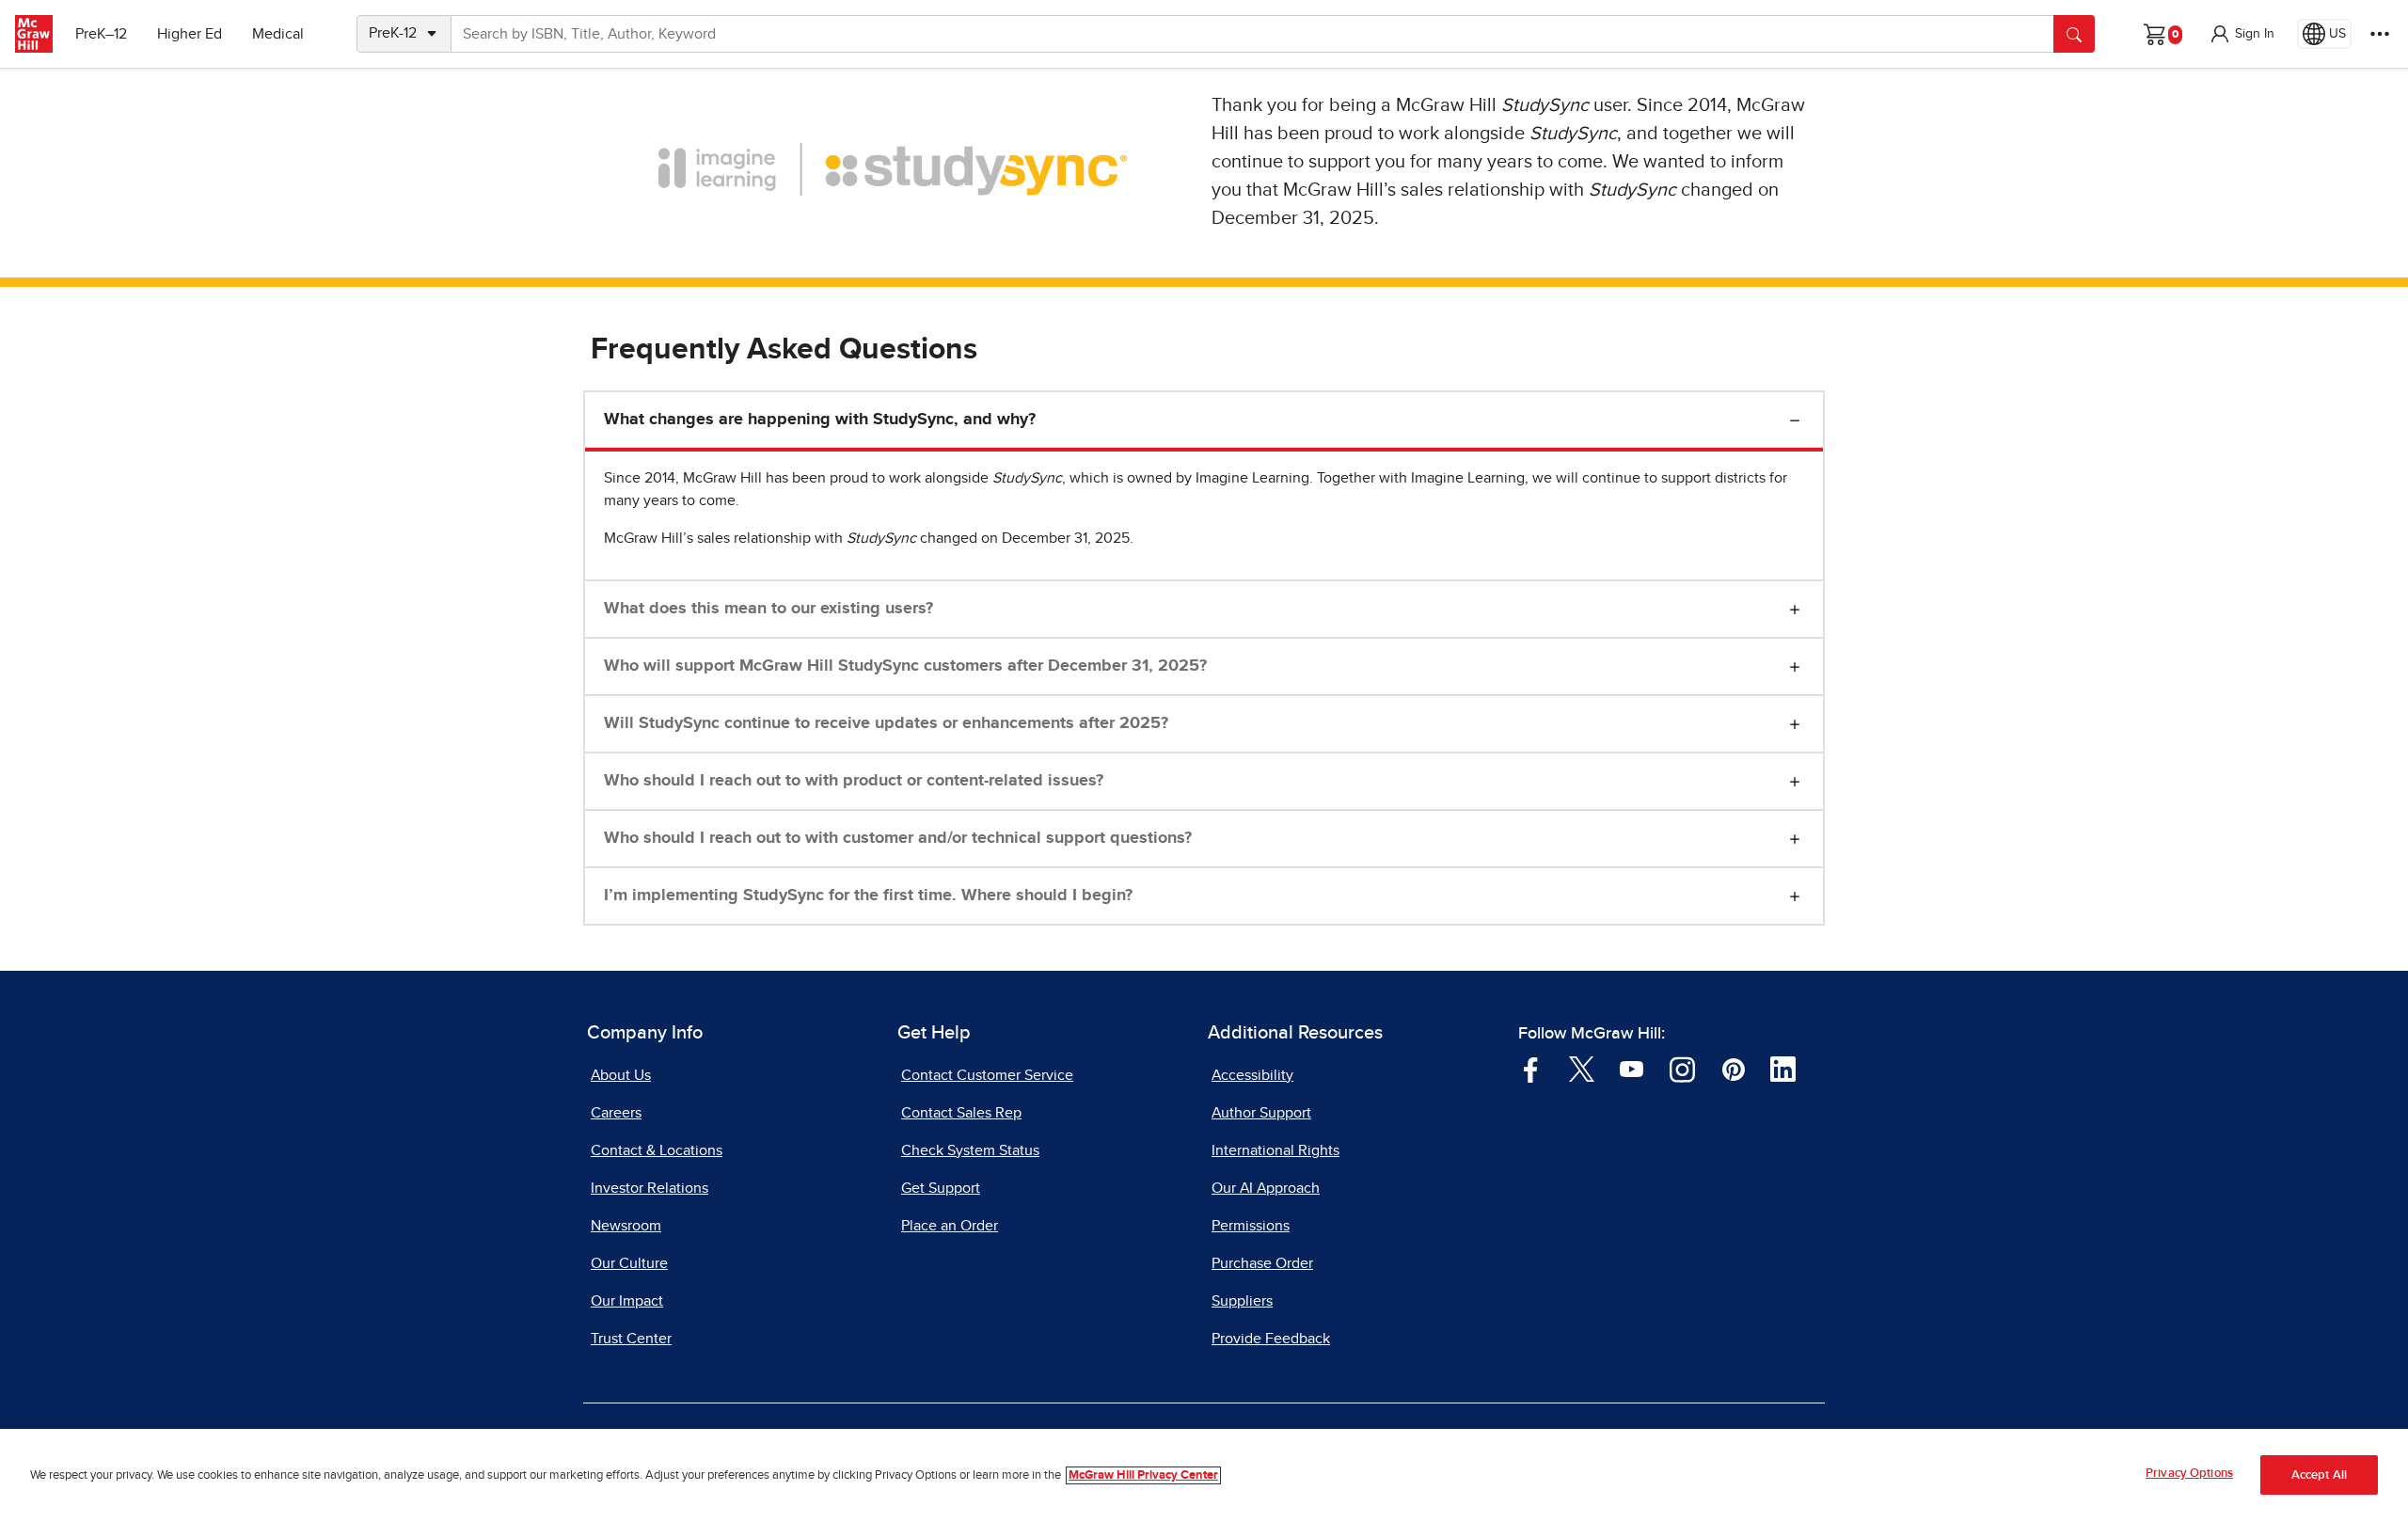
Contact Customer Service (987, 1075)
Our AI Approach (1266, 1188)
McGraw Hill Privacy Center (1143, 1475)
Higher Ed (190, 34)
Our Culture (629, 1263)
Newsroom (626, 1226)
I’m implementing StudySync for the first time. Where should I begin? (868, 896)
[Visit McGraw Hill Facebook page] (1531, 1069)
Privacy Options (2189, 1474)
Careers (616, 1113)
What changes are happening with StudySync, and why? (820, 420)
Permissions (1251, 1226)
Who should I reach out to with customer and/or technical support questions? (898, 838)
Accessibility (1252, 1075)
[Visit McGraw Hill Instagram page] (1682, 1069)
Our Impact (627, 1301)
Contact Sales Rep (961, 1113)
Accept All (2319, 1475)
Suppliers (1242, 1301)
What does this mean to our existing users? (768, 609)
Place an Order (950, 1226)
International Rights (1275, 1150)
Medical (278, 34)
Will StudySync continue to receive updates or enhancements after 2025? (886, 723)
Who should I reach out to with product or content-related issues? (854, 781)
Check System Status (970, 1150)
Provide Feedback (1271, 1339)
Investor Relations (650, 1188)
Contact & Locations (657, 1150)
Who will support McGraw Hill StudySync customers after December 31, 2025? (905, 666)
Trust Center (631, 1339)
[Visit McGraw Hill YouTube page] (1632, 1069)
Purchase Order (1262, 1263)
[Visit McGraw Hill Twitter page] (1582, 1069)
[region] (1204, 1475)
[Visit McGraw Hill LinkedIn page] (1783, 1069)
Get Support (941, 1188)
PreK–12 (101, 34)
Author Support (1261, 1113)
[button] (2242, 34)
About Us (621, 1075)
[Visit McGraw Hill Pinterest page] (1733, 1069)
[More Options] (2380, 34)
